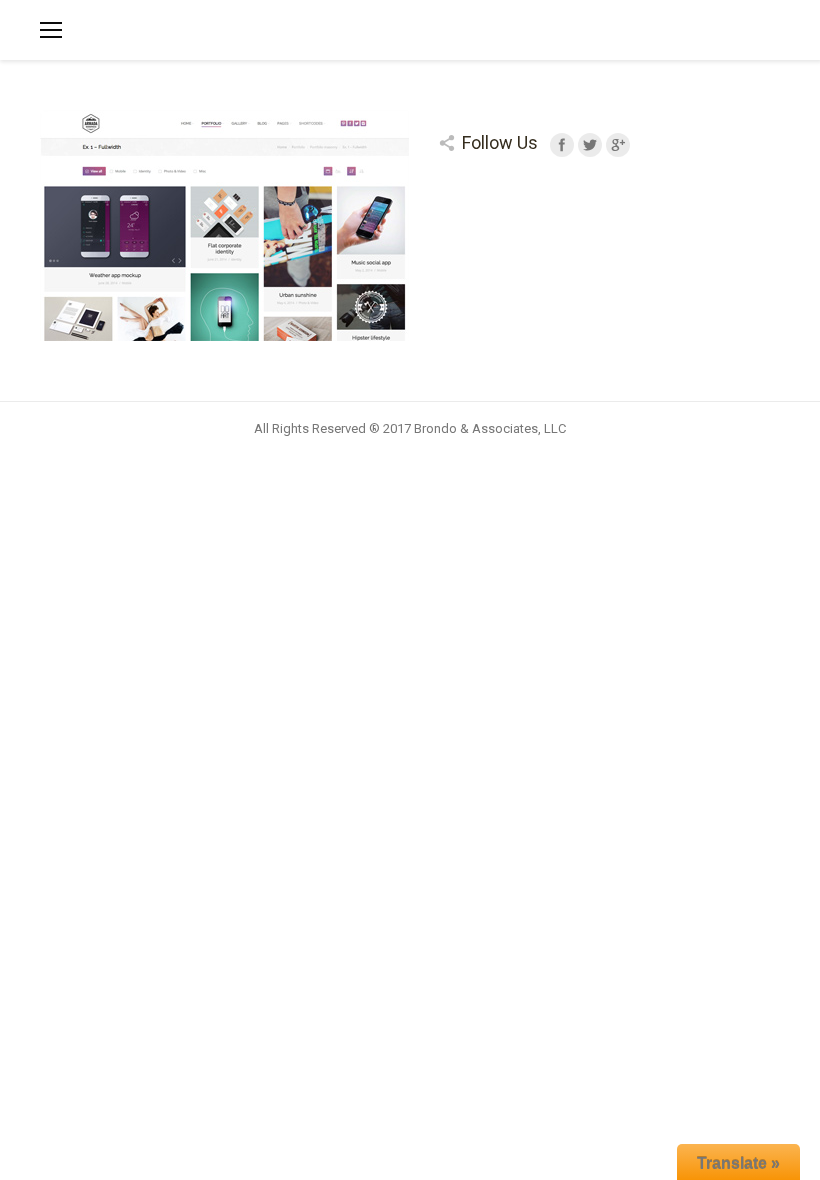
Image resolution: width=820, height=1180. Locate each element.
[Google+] (618, 145)
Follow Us (500, 142)
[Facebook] (562, 145)
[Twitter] (590, 145)
